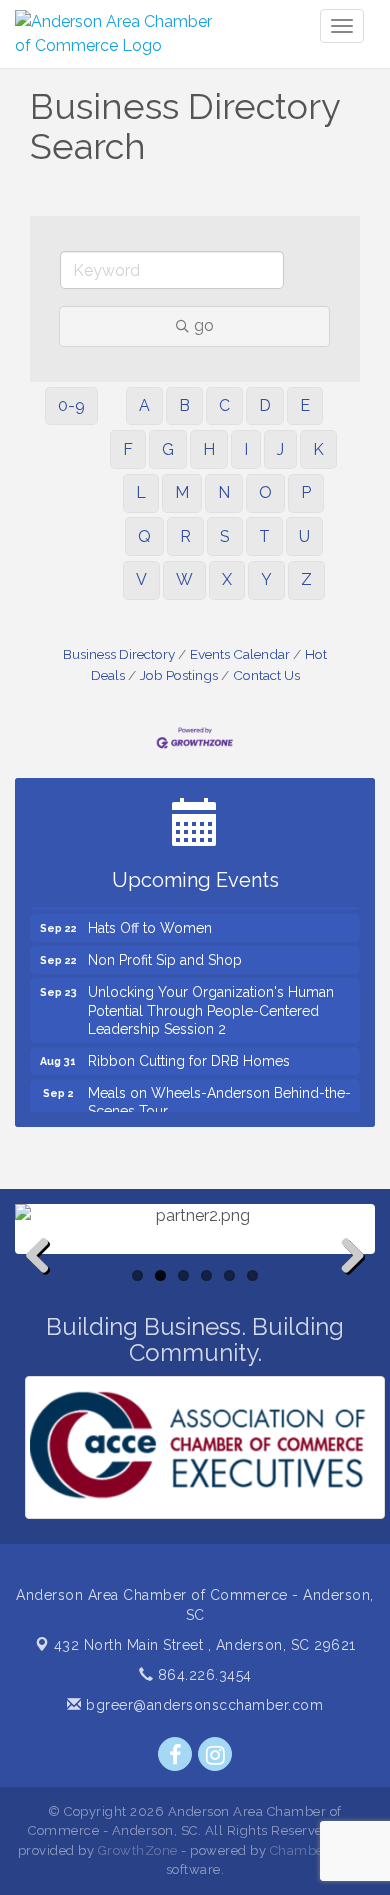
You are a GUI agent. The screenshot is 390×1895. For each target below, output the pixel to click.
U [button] (304, 536)
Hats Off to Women (150, 920)
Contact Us (266, 675)
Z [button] (306, 579)
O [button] (265, 492)
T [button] (264, 536)
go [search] (204, 325)
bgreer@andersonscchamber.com (202, 1705)
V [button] (141, 579)
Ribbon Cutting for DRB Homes (189, 1053)
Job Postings (179, 675)
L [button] (141, 492)
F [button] (128, 449)
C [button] (224, 405)
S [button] (225, 536)
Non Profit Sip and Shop (165, 952)
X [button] (227, 579)
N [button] (224, 492)
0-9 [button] (71, 405)
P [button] (306, 492)
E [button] (305, 405)
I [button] (246, 449)
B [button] (184, 405)
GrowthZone (138, 1850)
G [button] (168, 449)
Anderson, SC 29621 (205, 1645)
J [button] (280, 449)
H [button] (209, 449)
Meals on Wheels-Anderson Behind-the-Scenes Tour (219, 1094)
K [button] (318, 449)
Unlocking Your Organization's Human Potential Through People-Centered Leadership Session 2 (211, 1002)
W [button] (184, 579)
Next (347, 1288)
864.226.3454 (202, 1675)
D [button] (265, 405)
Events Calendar (240, 654)
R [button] (185, 536)
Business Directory (119, 654)
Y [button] (266, 579)
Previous (45, 1288)
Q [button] (144, 536)
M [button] (182, 492)
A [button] (144, 405)
